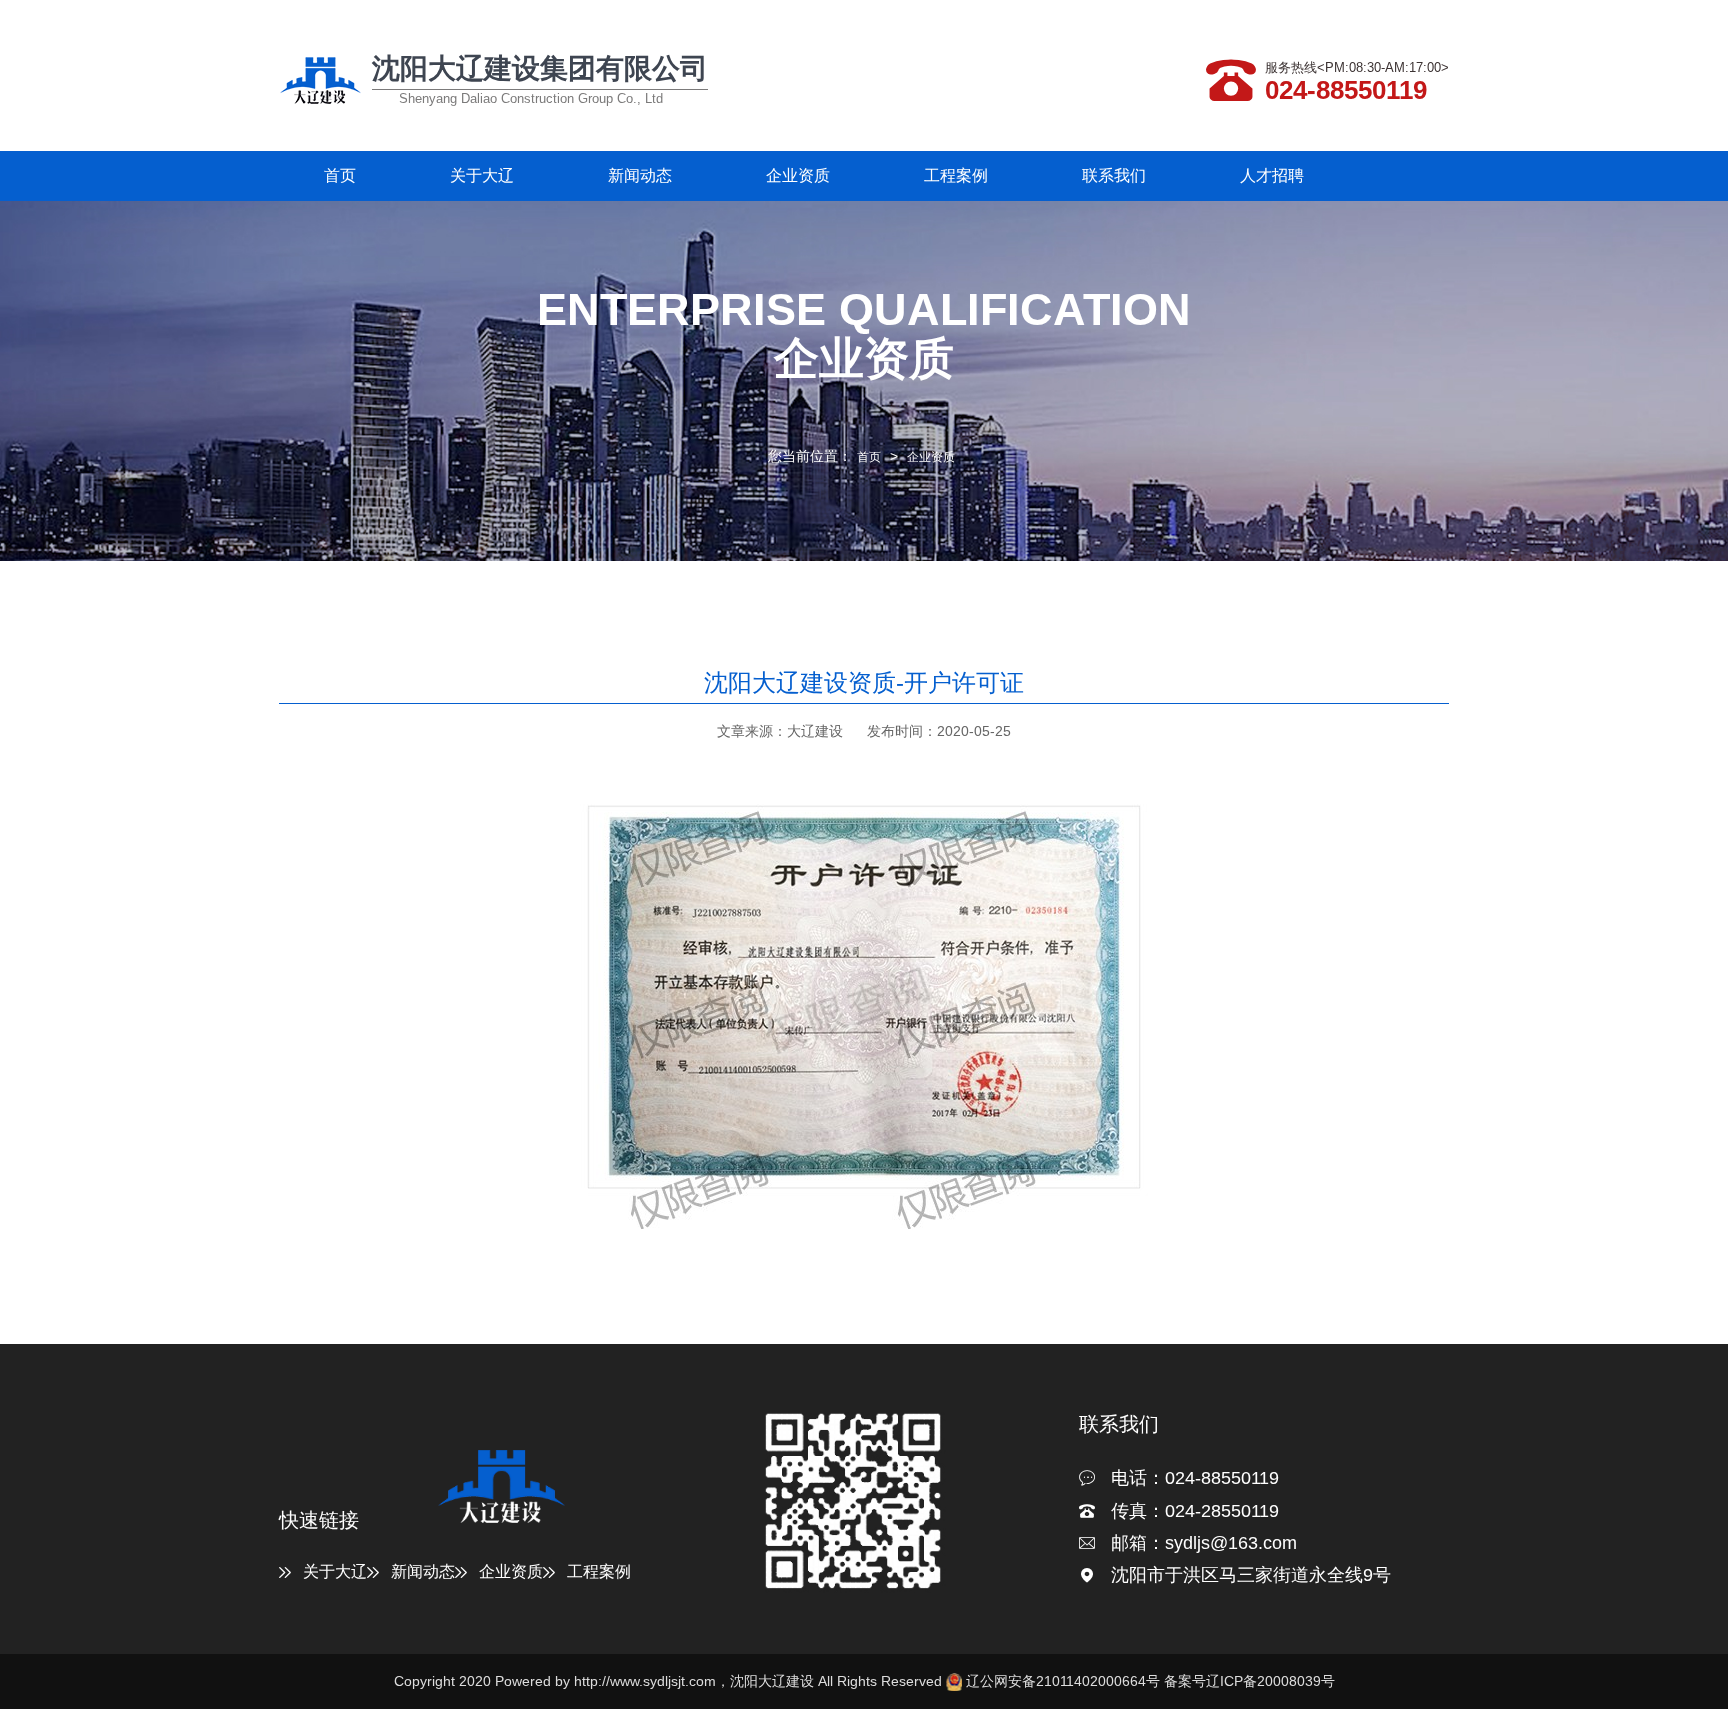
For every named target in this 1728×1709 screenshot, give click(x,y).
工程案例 (956, 175)
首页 (340, 175)
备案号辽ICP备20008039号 (1249, 1681)
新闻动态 (640, 175)
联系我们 (1114, 175)
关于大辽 (482, 175)
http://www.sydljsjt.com (645, 1681)
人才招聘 (1272, 175)
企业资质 (798, 175)
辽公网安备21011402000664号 (1063, 1681)
